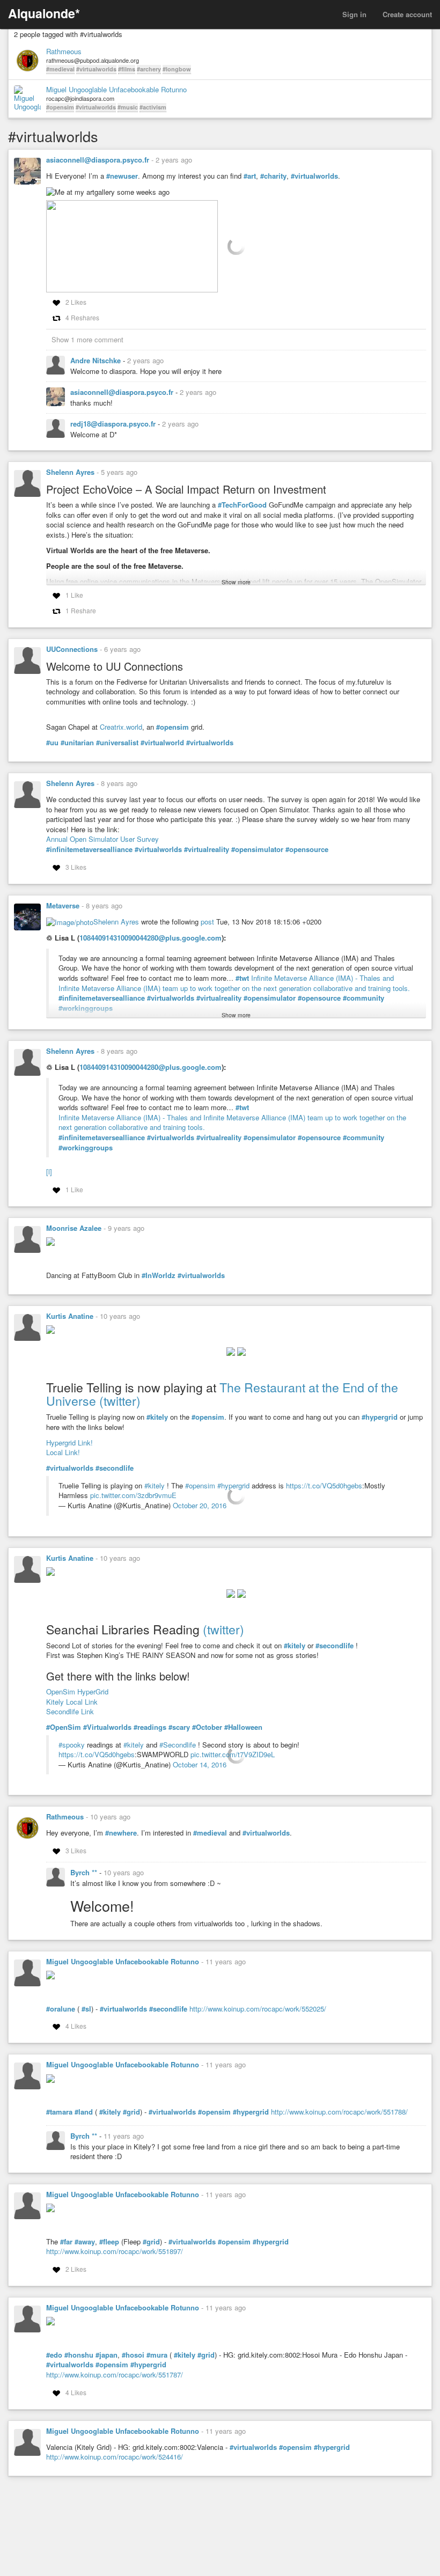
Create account (407, 14)
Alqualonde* (44, 13)
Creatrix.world (121, 727)
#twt (242, 978)
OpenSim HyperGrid (77, 1691)
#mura (157, 2355)
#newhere (121, 1833)
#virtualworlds (96, 69)
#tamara (59, 2112)
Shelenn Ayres (70, 472)
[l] (49, 1172)
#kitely (157, 1417)
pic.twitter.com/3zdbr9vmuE (133, 1495)
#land (84, 2112)
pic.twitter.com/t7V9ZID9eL (233, 1754)
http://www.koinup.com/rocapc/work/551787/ (115, 2375)
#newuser (122, 176)
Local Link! (63, 1452)
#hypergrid (380, 1417)
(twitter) (120, 1401)
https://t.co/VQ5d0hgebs (324, 1485)
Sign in (354, 14)
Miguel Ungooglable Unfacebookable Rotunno (116, 90)
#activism (153, 107)
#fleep (109, 2242)
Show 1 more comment (87, 339)
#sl (86, 2009)
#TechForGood (242, 505)
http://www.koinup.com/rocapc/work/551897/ (115, 2251)
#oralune (61, 2009)
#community (364, 998)
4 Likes (76, 2026)
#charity (273, 176)
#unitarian (77, 743)
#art (250, 176)
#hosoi (133, 2355)
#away (85, 2242)
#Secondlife (178, 1745)
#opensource (307, 849)
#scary (179, 1727)
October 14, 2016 (200, 1764)
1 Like (74, 595)
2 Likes (76, 302)
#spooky (72, 1745)
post (207, 922)
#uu (52, 743)
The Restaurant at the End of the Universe (222, 1394)
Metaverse (63, 905)
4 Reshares (82, 317)
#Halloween (243, 1727)
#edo (54, 2355)
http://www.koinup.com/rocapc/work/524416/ (115, 2457)
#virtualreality (207, 849)
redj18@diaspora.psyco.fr (114, 424)
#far (66, 2242)
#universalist (117, 743)
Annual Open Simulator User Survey (102, 839)
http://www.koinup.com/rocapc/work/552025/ (258, 2009)
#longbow (177, 69)
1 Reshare (81, 610)
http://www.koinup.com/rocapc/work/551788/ (339, 2112)
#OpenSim (64, 1727)
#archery (149, 69)
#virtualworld (162, 743)
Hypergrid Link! (69, 1443)
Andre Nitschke (97, 360)
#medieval (60, 69)
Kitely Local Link (72, 1702)
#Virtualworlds (107, 1727)
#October (207, 1727)
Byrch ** (85, 1872)
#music (128, 107)
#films (127, 69)
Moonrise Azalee (74, 1228)
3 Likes (76, 867)
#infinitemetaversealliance (89, 849)
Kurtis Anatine (70, 1316)
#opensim (60, 107)
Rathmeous (64, 52)
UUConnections (72, 649)
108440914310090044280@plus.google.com (151, 938)
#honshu (79, 2355)
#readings (150, 1727)
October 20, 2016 (200, 1505)
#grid (131, 2112)
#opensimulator (257, 849)
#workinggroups (86, 1148)
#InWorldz (159, 1275)
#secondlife (115, 1468)
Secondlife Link (70, 1711)
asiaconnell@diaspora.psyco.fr (98, 160)
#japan (107, 2355)
